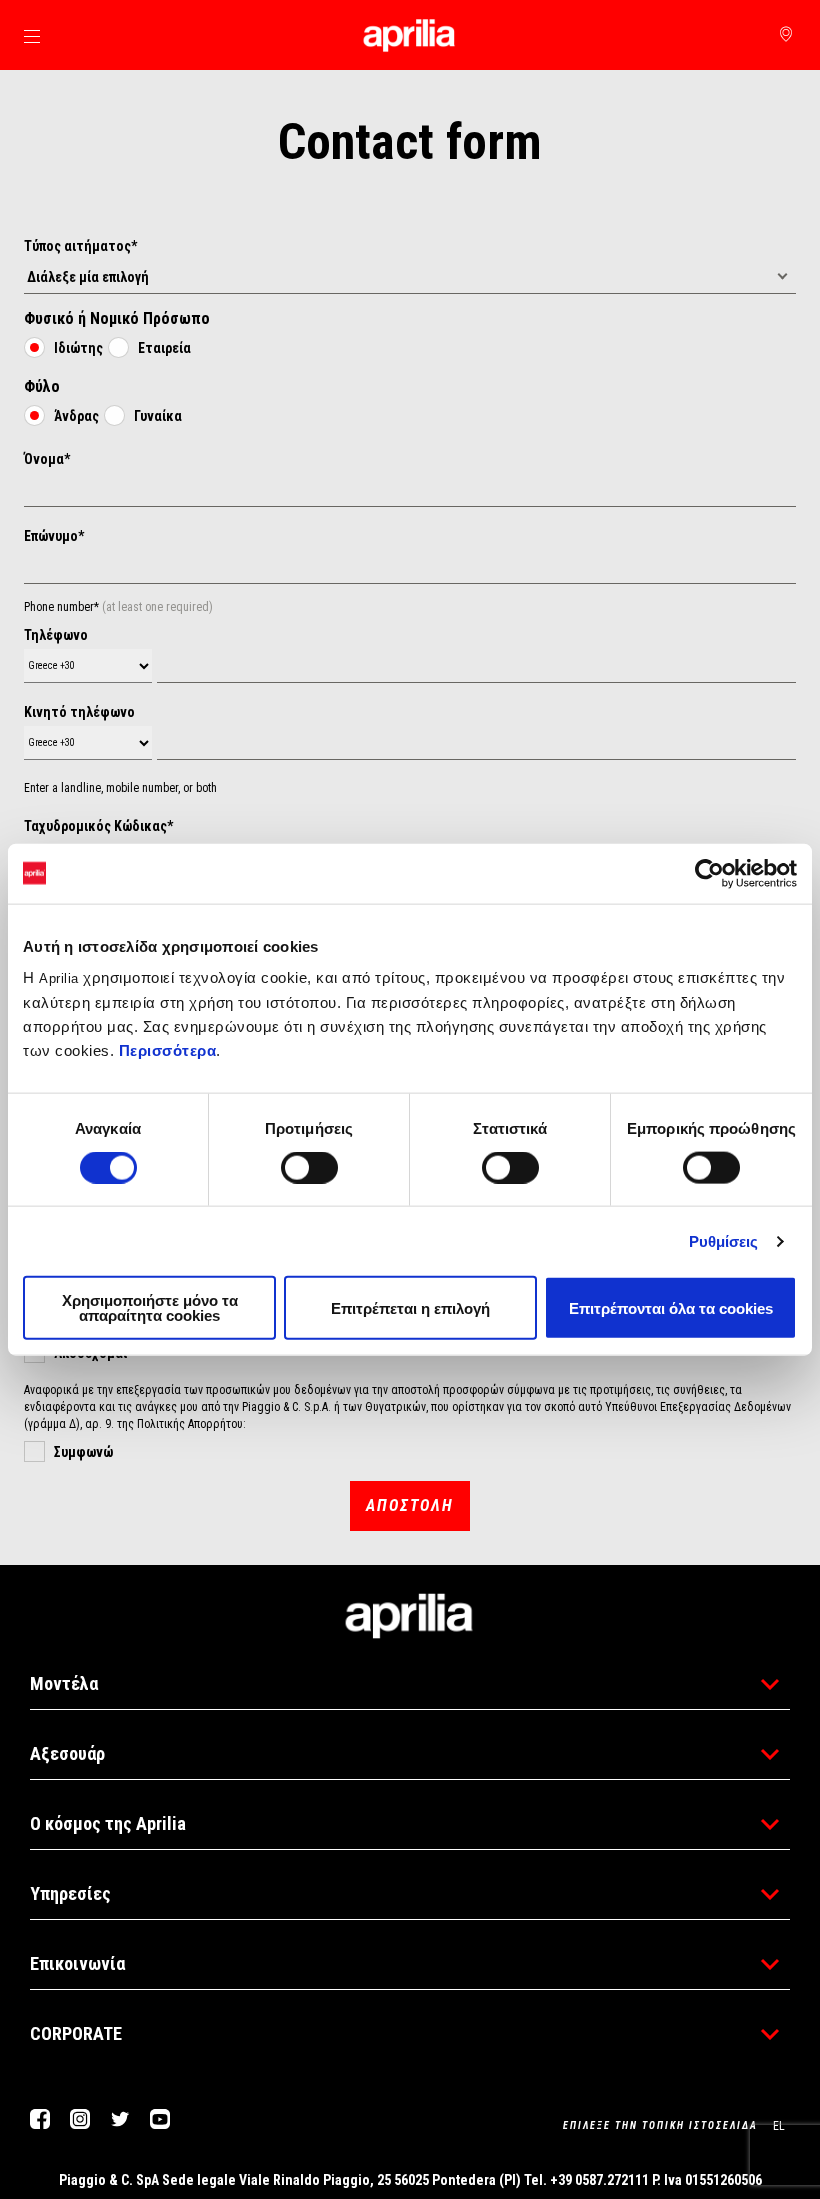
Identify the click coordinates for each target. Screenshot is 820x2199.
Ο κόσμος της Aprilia (108, 1823)
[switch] (309, 1167)
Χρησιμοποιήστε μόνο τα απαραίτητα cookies (150, 1308)
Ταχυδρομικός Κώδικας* (98, 826)
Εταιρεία (164, 348)
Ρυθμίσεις (724, 1240)
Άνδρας (76, 416)
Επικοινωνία (77, 1963)
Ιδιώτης (78, 348)
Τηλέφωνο (56, 635)
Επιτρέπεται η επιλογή (410, 1307)
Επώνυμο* (54, 536)
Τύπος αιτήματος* (80, 246)
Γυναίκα (158, 416)
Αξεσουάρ (67, 1753)
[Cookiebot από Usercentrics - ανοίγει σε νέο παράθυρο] (709, 873)
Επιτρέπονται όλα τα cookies (671, 1307)
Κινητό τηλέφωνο (79, 712)
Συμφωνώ (83, 1452)
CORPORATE (76, 2033)
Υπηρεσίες (70, 1893)
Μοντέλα (64, 1683)
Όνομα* (47, 459)
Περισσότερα (168, 1050)
